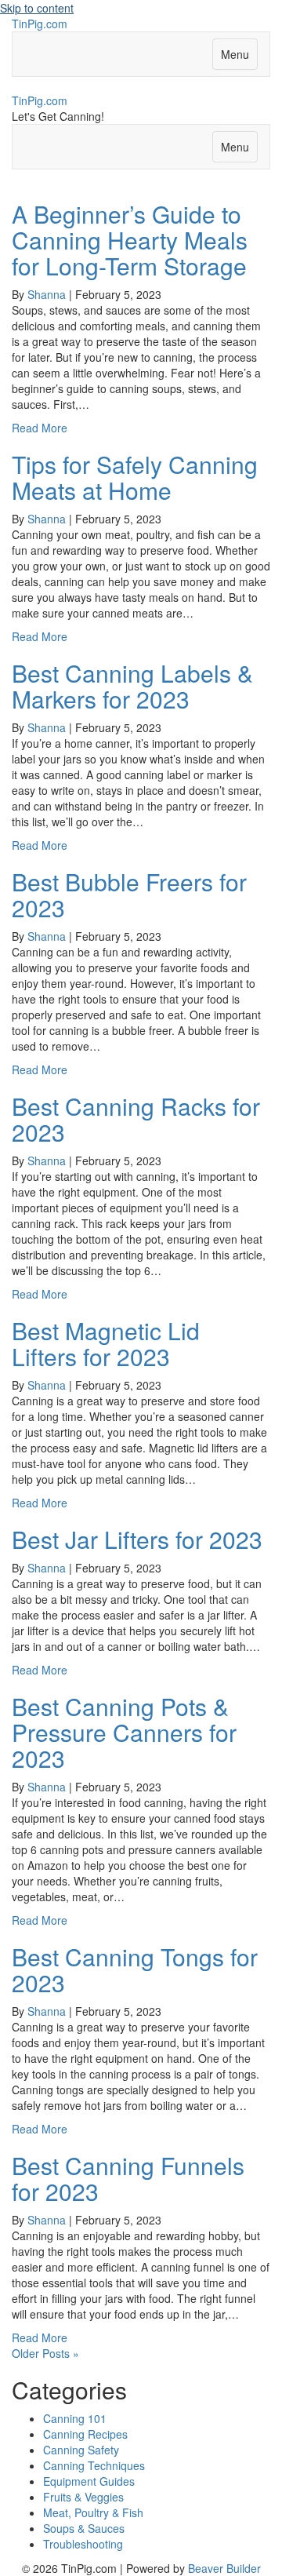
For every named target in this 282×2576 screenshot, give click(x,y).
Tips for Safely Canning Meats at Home (135, 477)
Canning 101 (75, 2418)
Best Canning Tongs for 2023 (135, 1969)
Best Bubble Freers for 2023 (129, 894)
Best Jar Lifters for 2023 (137, 1539)
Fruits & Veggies (83, 2497)
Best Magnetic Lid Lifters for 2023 (106, 1343)
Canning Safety (81, 2450)
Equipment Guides (89, 2481)
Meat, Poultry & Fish (93, 2512)
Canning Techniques (94, 2465)
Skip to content (37, 8)
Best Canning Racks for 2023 (136, 1119)
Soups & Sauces (84, 2528)
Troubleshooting (83, 2544)
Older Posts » (45, 2353)
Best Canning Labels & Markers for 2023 (132, 686)
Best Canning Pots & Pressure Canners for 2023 (124, 1732)
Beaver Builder (224, 2568)
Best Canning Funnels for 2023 (128, 2178)
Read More (40, 428)
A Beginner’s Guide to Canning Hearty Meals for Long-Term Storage (130, 240)
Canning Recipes (85, 2434)
